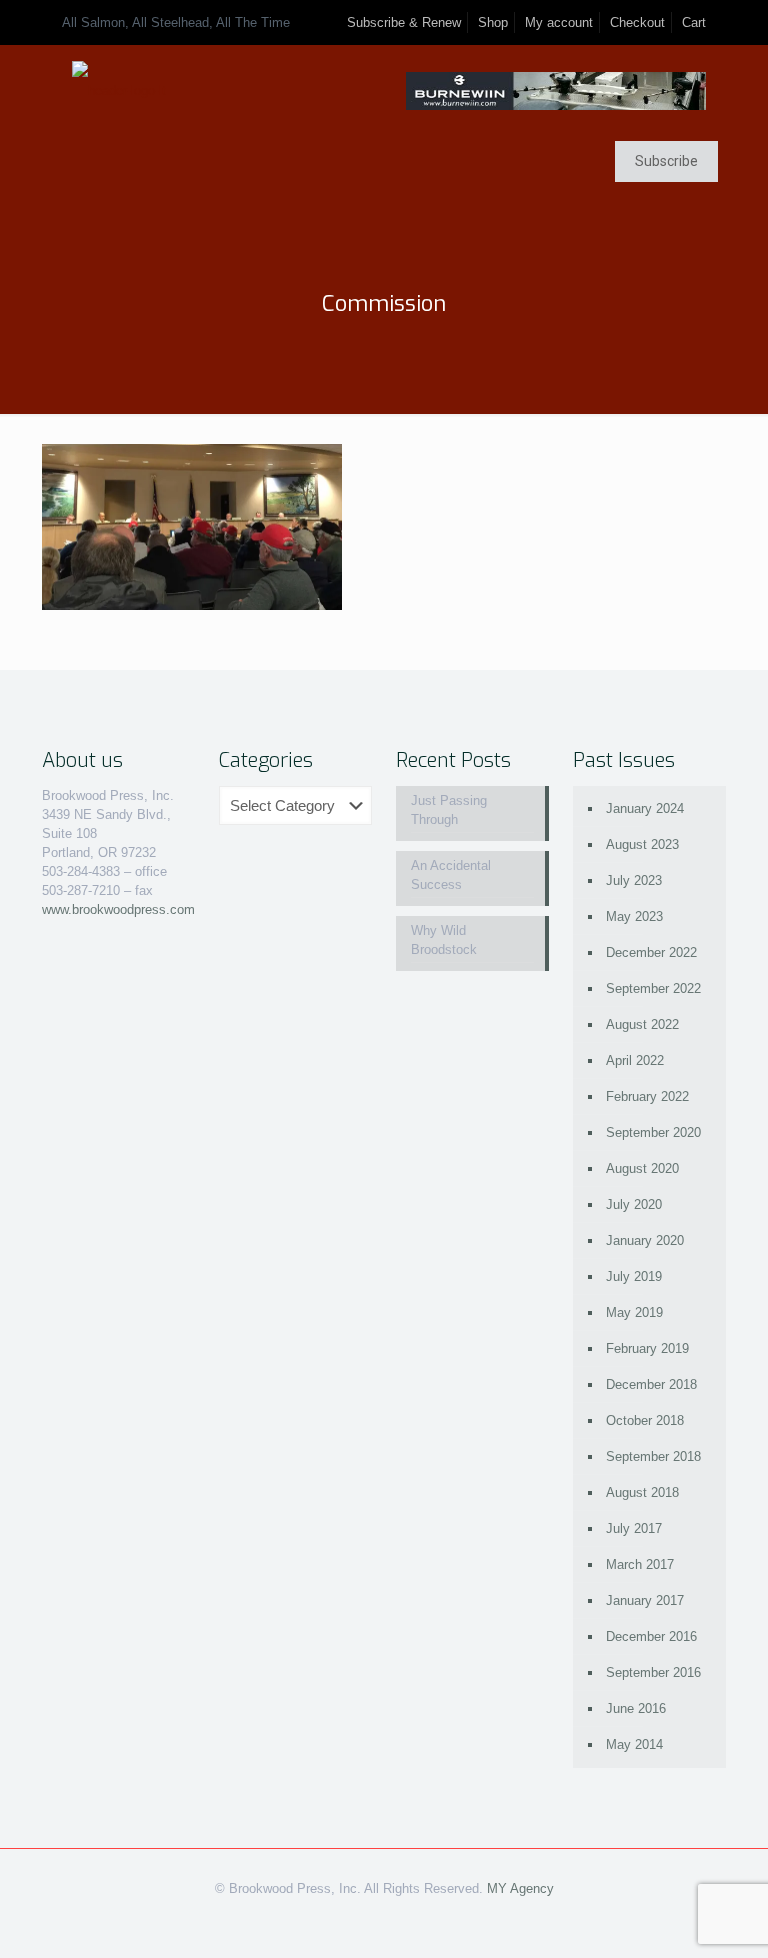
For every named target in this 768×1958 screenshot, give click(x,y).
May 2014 (634, 1744)
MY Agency (520, 1888)
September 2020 (653, 1132)
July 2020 (634, 1204)
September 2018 (653, 1456)
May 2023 (634, 916)
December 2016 (651, 1636)
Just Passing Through (449, 810)
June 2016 (636, 1708)
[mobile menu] (59, 164)
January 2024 (645, 808)
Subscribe (666, 161)
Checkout (637, 22)
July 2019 (634, 1276)
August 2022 (642, 1024)
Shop (493, 22)
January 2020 (645, 1240)
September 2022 (653, 988)
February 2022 (647, 1096)
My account (559, 22)
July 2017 (634, 1528)
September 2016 (653, 1672)
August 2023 (642, 844)
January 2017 (645, 1600)
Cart (694, 22)
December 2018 (651, 1384)
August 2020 (642, 1168)
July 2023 (634, 880)
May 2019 (634, 1312)
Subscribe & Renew (404, 22)
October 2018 (645, 1420)
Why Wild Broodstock (444, 940)
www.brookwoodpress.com (118, 909)
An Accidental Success (451, 875)
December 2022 (651, 952)
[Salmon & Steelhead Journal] (119, 90)
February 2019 (647, 1348)
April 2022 (635, 1060)
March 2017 (640, 1564)
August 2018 (642, 1492)
